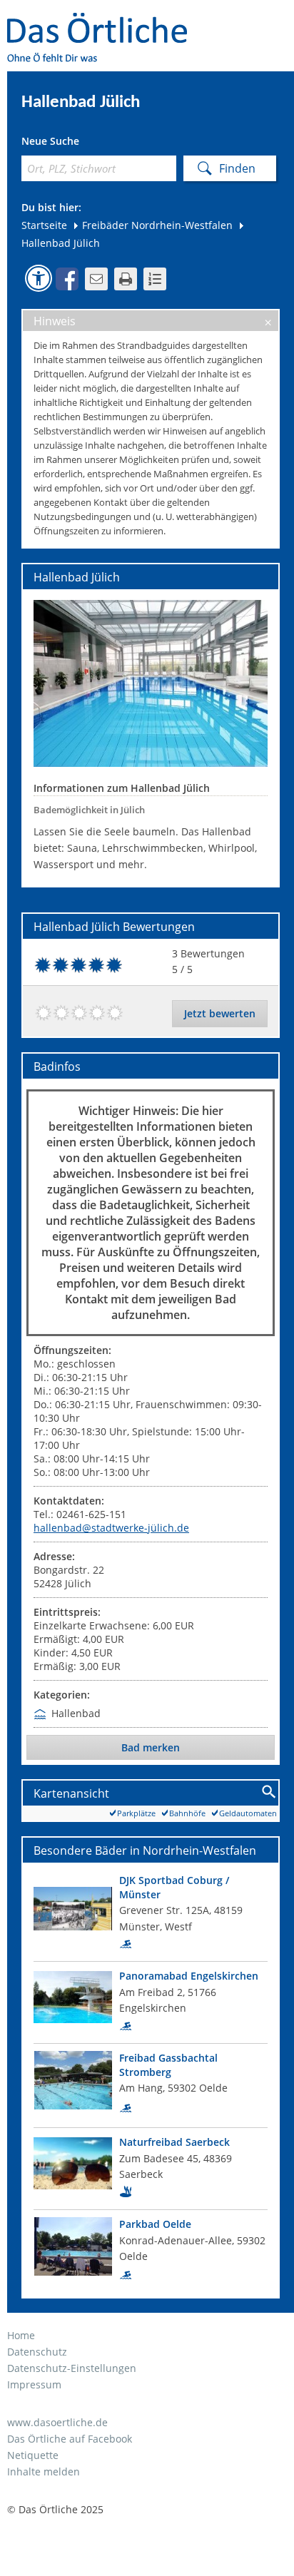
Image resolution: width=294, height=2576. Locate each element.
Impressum (34, 2384)
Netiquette (33, 2455)
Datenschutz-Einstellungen (72, 2368)
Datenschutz (37, 2352)
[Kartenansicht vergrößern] (269, 1792)
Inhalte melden (44, 2471)
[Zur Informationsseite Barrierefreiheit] (39, 278)
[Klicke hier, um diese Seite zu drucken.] (126, 279)
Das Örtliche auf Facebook (70, 2439)
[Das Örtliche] (103, 22)
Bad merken (151, 1747)
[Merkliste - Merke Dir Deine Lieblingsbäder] (155, 279)
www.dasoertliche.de (57, 2422)
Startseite (44, 225)
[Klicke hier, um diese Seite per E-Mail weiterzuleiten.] (96, 279)
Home (21, 2335)
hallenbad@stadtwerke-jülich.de (111, 1528)
